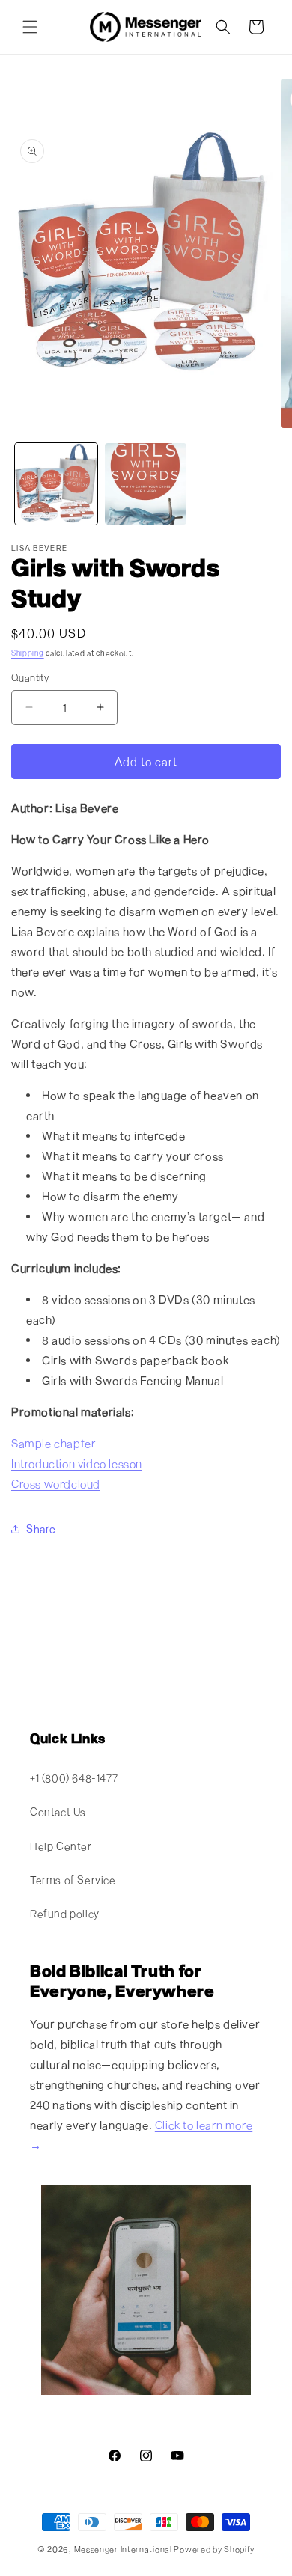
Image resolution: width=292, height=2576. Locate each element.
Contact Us (58, 1812)
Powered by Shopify (214, 2549)
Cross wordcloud (56, 1483)
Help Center (61, 1846)
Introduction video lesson (77, 1463)
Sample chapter (53, 1443)
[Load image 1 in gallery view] (56, 484)
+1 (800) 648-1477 (74, 1778)
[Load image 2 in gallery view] (146, 484)
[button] (30, 27)
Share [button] (41, 1529)
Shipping (28, 653)
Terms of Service (73, 1880)
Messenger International (123, 2549)
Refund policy (65, 1913)
